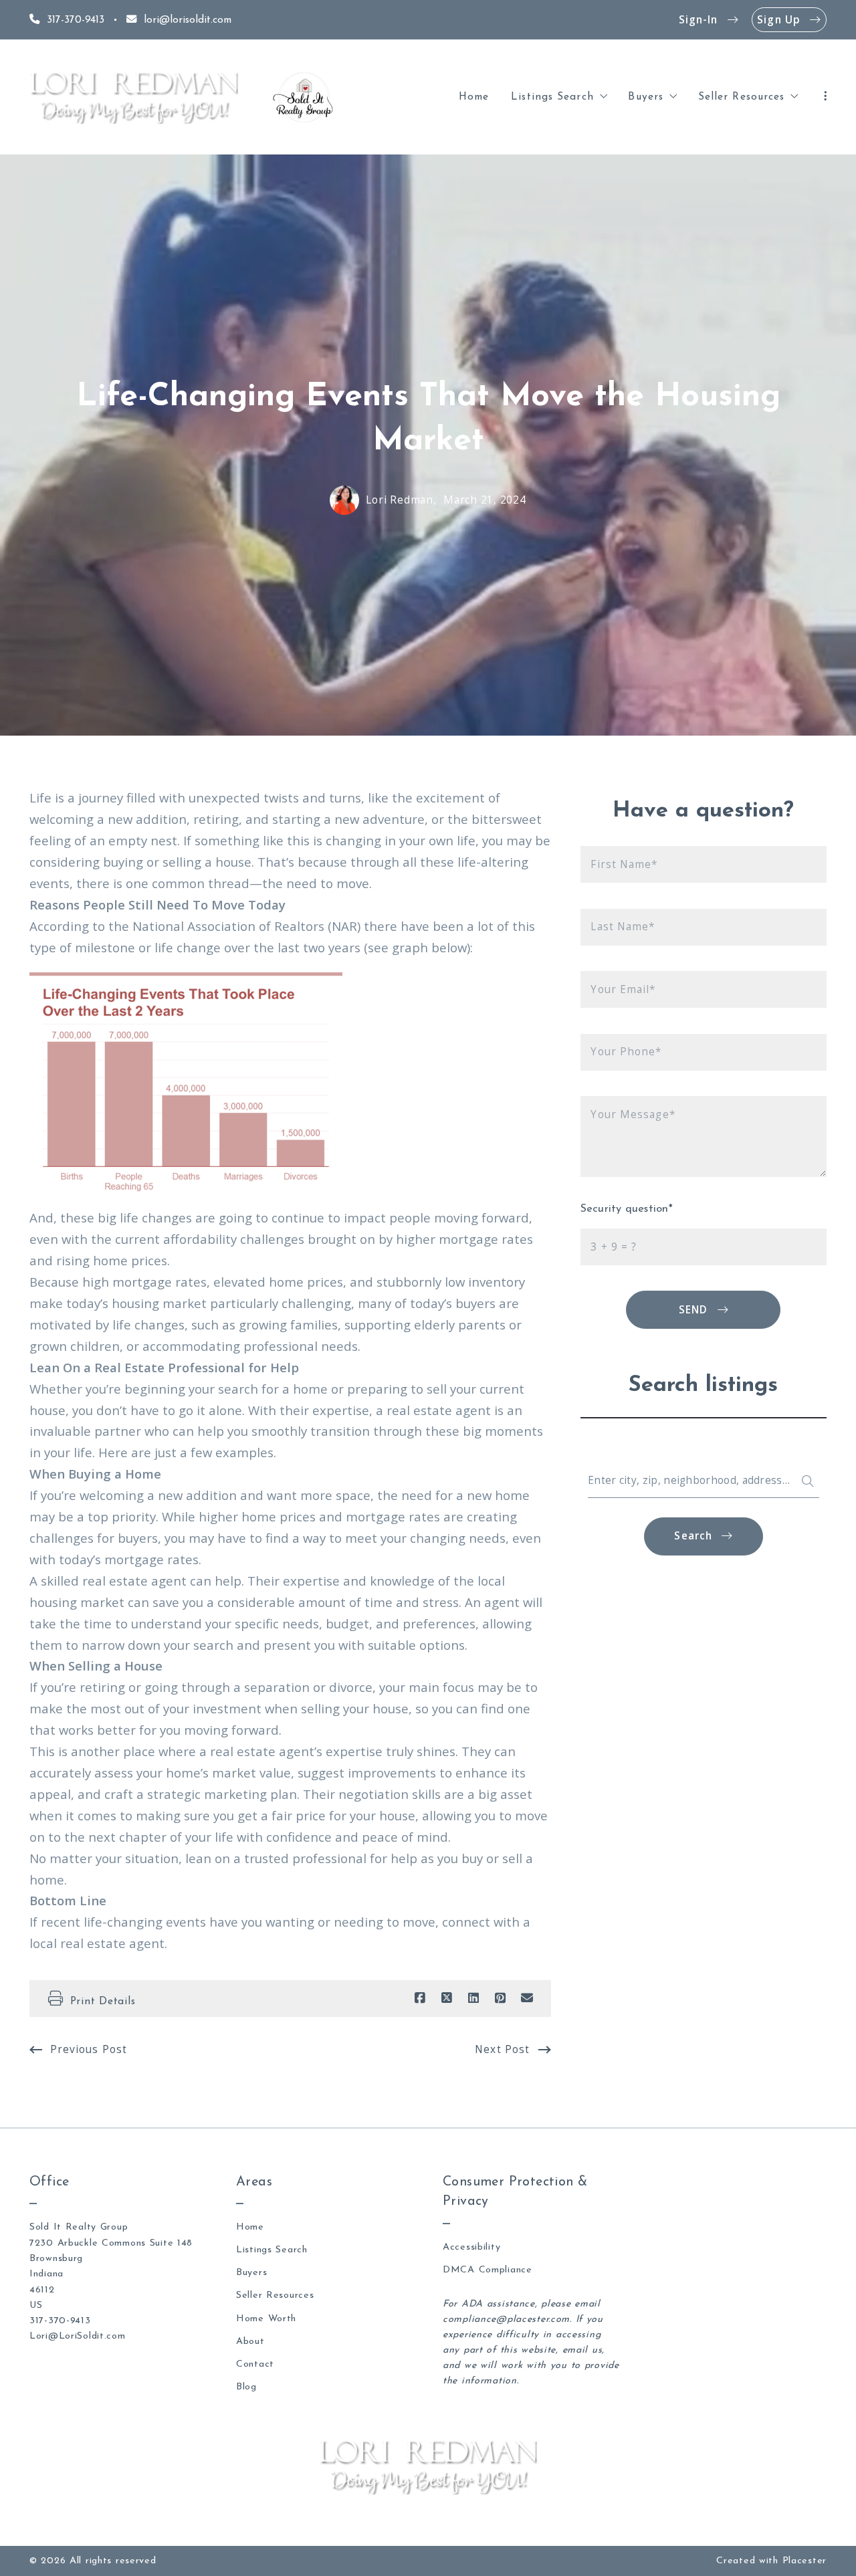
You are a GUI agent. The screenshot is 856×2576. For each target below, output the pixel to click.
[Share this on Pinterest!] (500, 1998)
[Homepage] (134, 97)
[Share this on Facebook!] (420, 1998)
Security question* (627, 1209)
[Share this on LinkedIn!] (473, 1998)
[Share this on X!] (447, 1998)
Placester (805, 2561)
